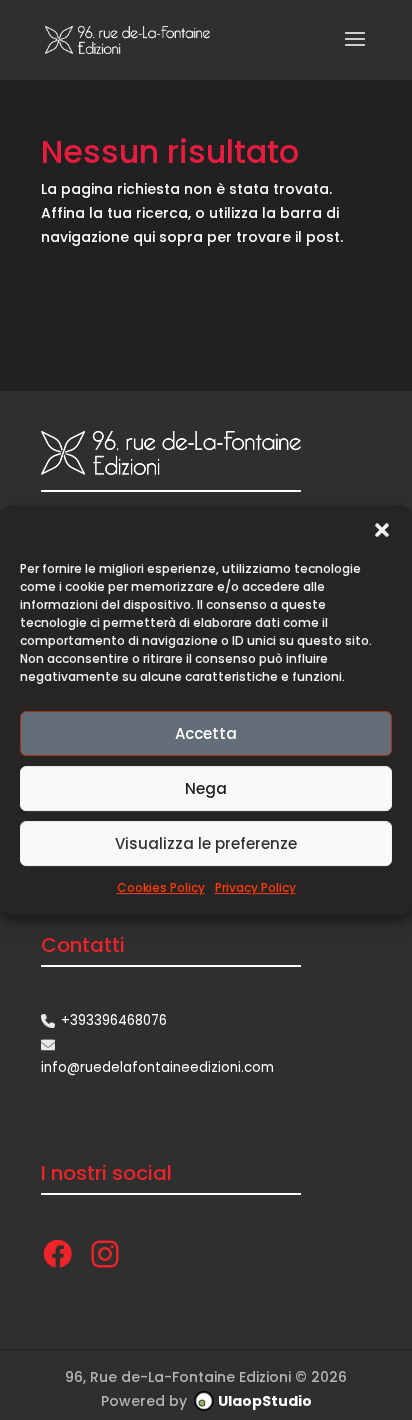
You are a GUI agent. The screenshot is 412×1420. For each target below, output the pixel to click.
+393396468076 (114, 1020)
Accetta (206, 733)
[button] (382, 530)
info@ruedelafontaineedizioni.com (157, 1067)
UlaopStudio (265, 1401)
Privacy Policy (255, 887)
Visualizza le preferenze (206, 843)
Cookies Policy (161, 887)
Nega (206, 788)
